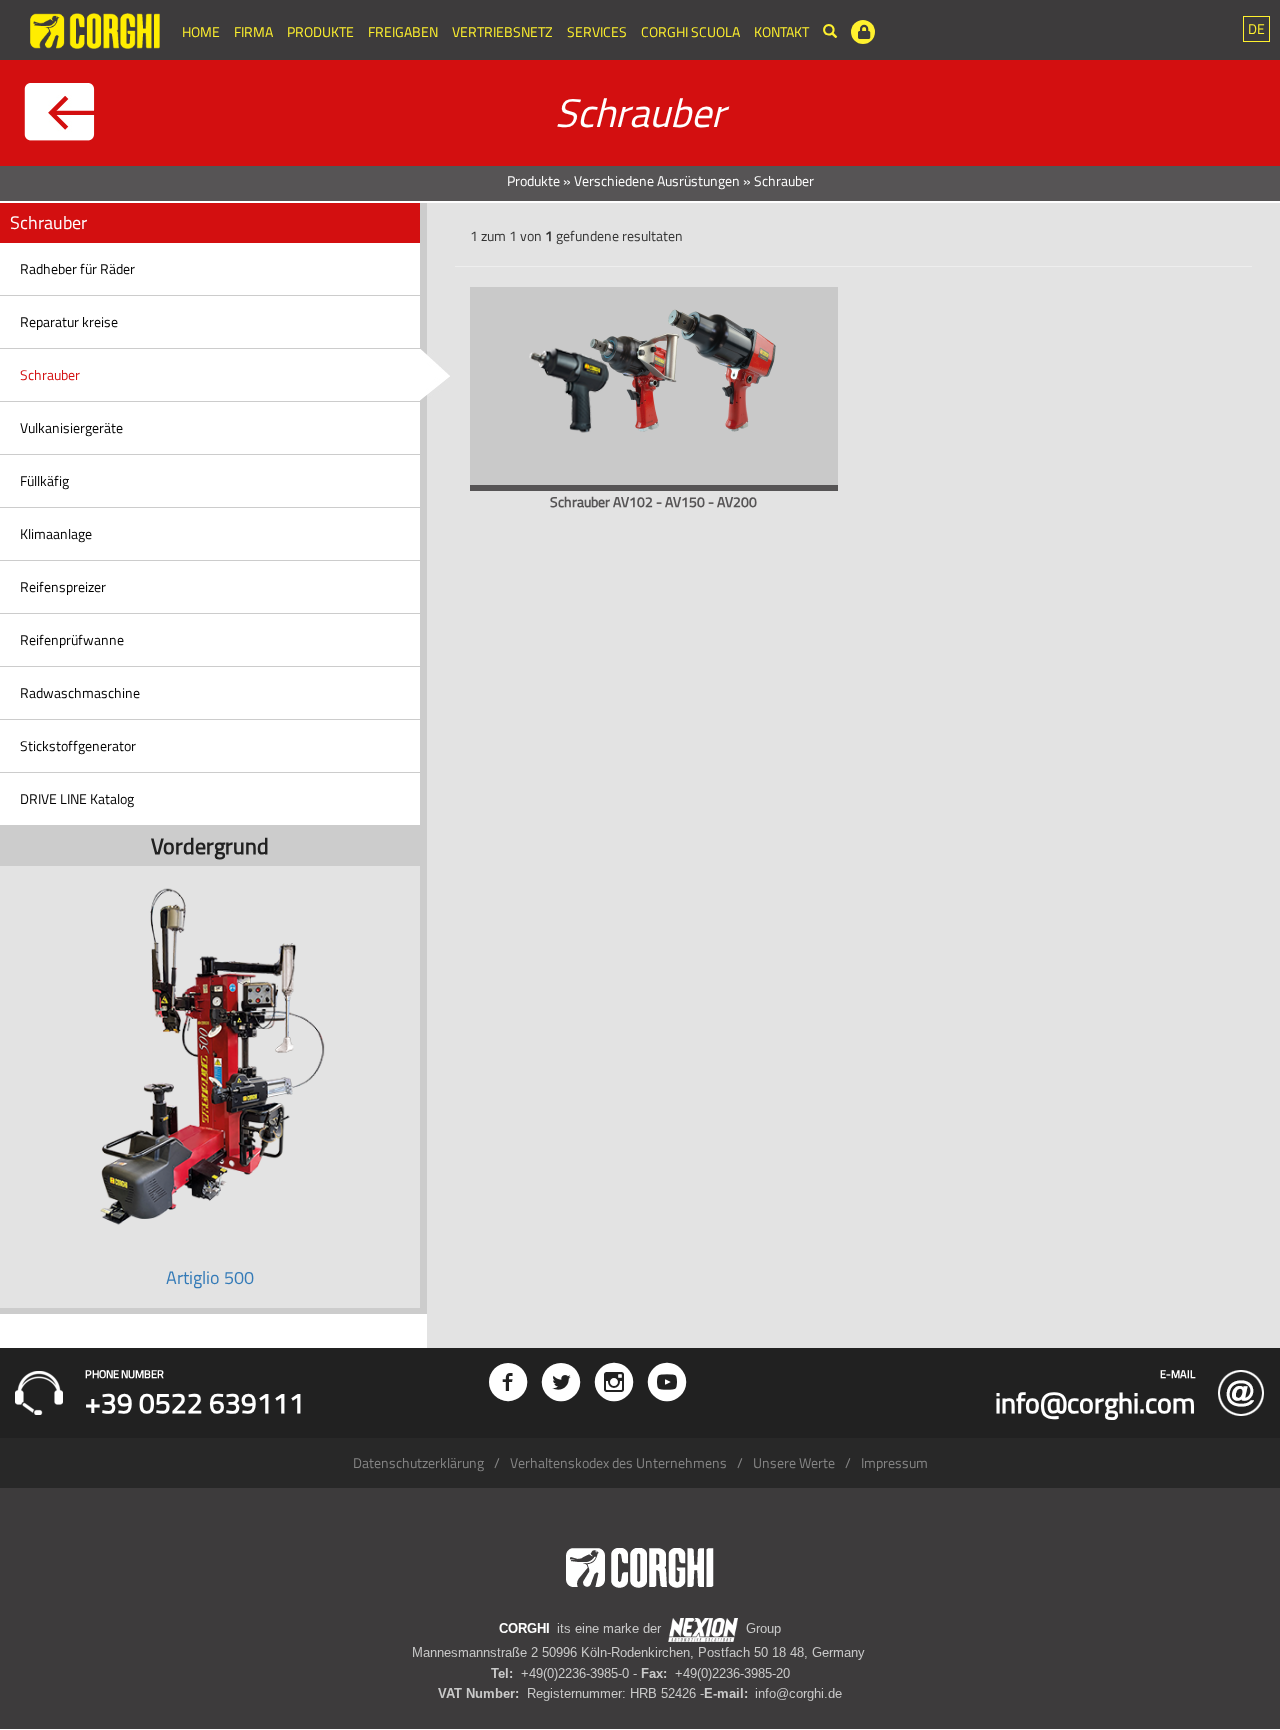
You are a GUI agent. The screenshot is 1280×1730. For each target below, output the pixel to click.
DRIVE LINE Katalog (77, 798)
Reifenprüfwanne (72, 639)
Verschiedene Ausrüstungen (657, 180)
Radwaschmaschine (80, 692)
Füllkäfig (44, 480)
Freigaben (403, 31)
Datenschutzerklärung (418, 1462)
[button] (1256, 29)
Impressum (894, 1462)
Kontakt (781, 31)
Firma (253, 31)
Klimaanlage (56, 533)
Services (597, 31)
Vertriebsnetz (502, 31)
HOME (201, 31)
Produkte (320, 31)
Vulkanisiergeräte (71, 427)
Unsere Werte (794, 1462)
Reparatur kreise (69, 321)
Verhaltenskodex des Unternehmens (618, 1462)
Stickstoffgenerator (78, 745)
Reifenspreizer (63, 586)
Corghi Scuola (690, 31)
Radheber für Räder (77, 268)
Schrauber (50, 374)
